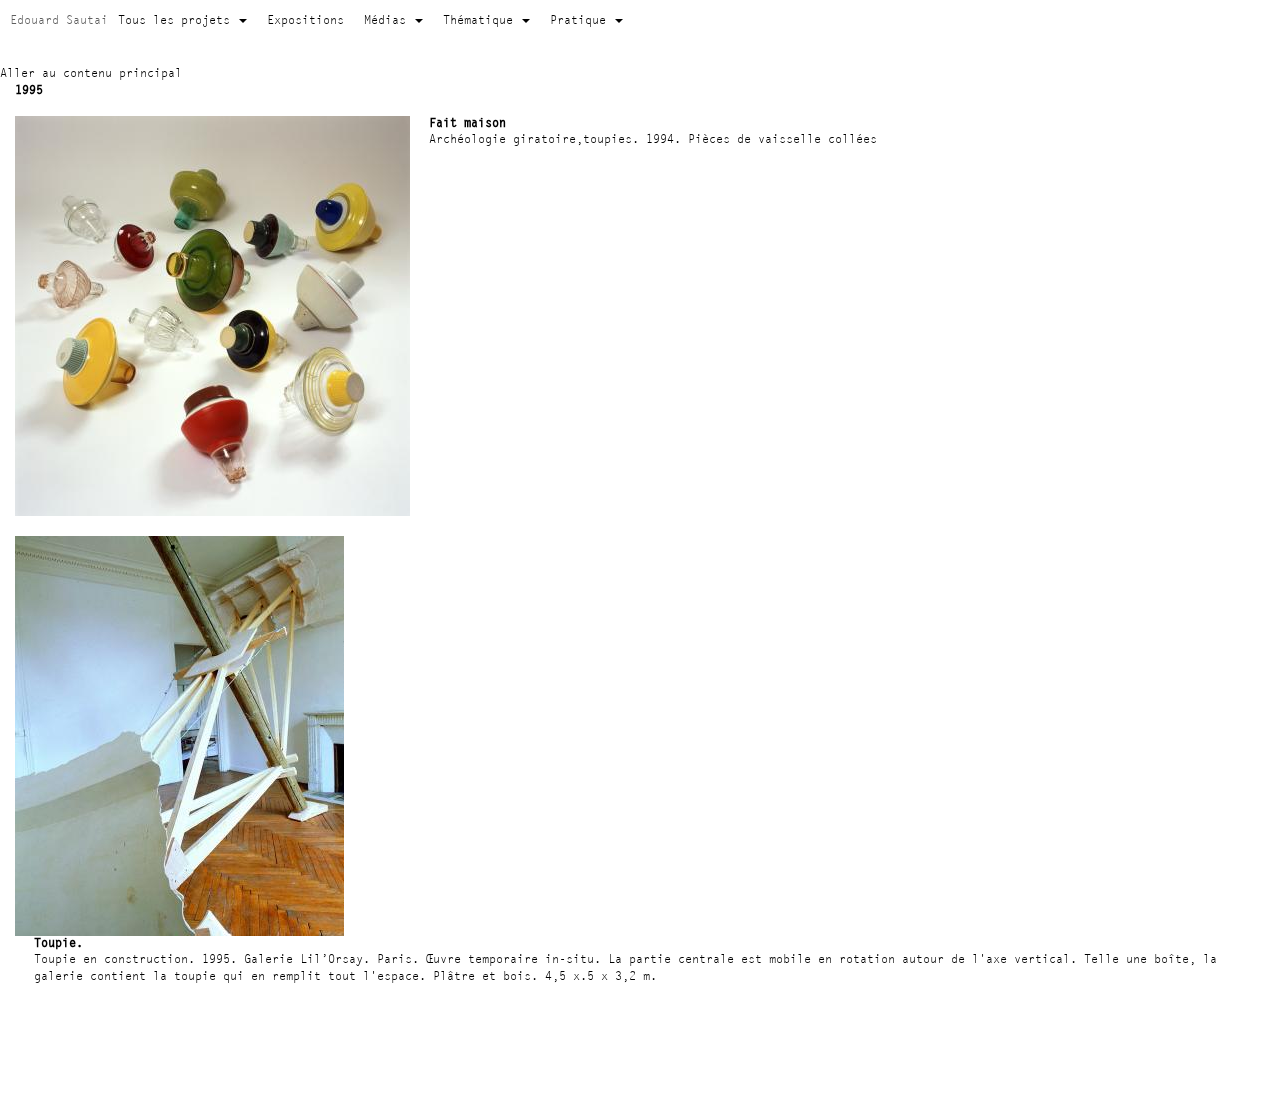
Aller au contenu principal (91, 72)
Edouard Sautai (59, 19)
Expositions (305, 19)
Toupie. (58, 942)
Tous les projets (177, 19)
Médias (388, 19)
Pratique (581, 19)
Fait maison (467, 122)
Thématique (481, 19)
